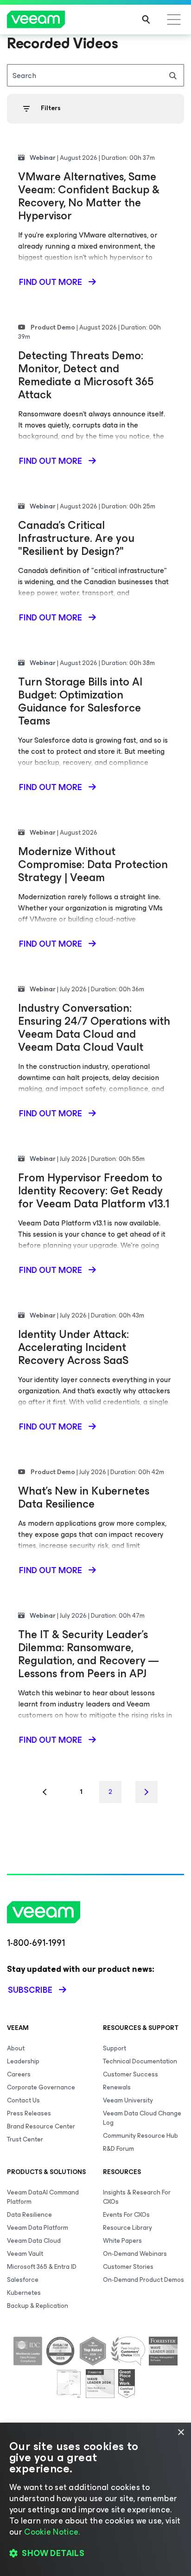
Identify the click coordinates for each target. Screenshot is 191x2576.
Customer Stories (128, 2267)
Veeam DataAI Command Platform (43, 2197)
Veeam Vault (25, 2254)
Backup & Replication (38, 2306)
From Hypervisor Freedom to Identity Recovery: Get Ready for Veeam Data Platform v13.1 (94, 1191)
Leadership (23, 2061)
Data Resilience (29, 2215)
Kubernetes (24, 2293)
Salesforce (23, 2280)
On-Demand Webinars (135, 2254)
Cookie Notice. (52, 2532)
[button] (95, 2553)
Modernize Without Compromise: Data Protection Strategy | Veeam (93, 864)
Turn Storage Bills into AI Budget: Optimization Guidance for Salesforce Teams (80, 701)
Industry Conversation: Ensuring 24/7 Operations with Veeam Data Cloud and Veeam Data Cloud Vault (94, 1028)
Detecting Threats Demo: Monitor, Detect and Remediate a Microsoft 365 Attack (86, 375)
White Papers (122, 2241)
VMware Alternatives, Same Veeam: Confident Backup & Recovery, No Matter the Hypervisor (89, 196)
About (16, 2048)
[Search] (146, 20)
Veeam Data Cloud (34, 2241)
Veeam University (128, 2100)
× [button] (181, 2433)
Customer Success (131, 2074)
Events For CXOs (126, 2215)
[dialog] (95, 2499)
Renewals (117, 2087)
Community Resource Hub (140, 2136)
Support (115, 2048)
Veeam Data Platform (38, 2228)
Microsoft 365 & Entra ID (42, 2267)
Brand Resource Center (41, 2126)
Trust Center (25, 2139)
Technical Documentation (140, 2061)
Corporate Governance (41, 2087)
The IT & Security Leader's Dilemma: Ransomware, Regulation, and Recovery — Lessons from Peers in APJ (88, 1654)
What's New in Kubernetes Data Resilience (84, 1497)
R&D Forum (118, 2149)
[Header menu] (174, 20)
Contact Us (23, 2100)
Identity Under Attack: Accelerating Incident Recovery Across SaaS (73, 1347)
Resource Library (127, 2228)
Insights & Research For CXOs (137, 2197)
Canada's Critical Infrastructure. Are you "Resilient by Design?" (76, 538)
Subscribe (30, 1990)
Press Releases (29, 2113)
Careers (19, 2074)
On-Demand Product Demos (143, 2280)
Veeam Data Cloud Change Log (142, 2118)
